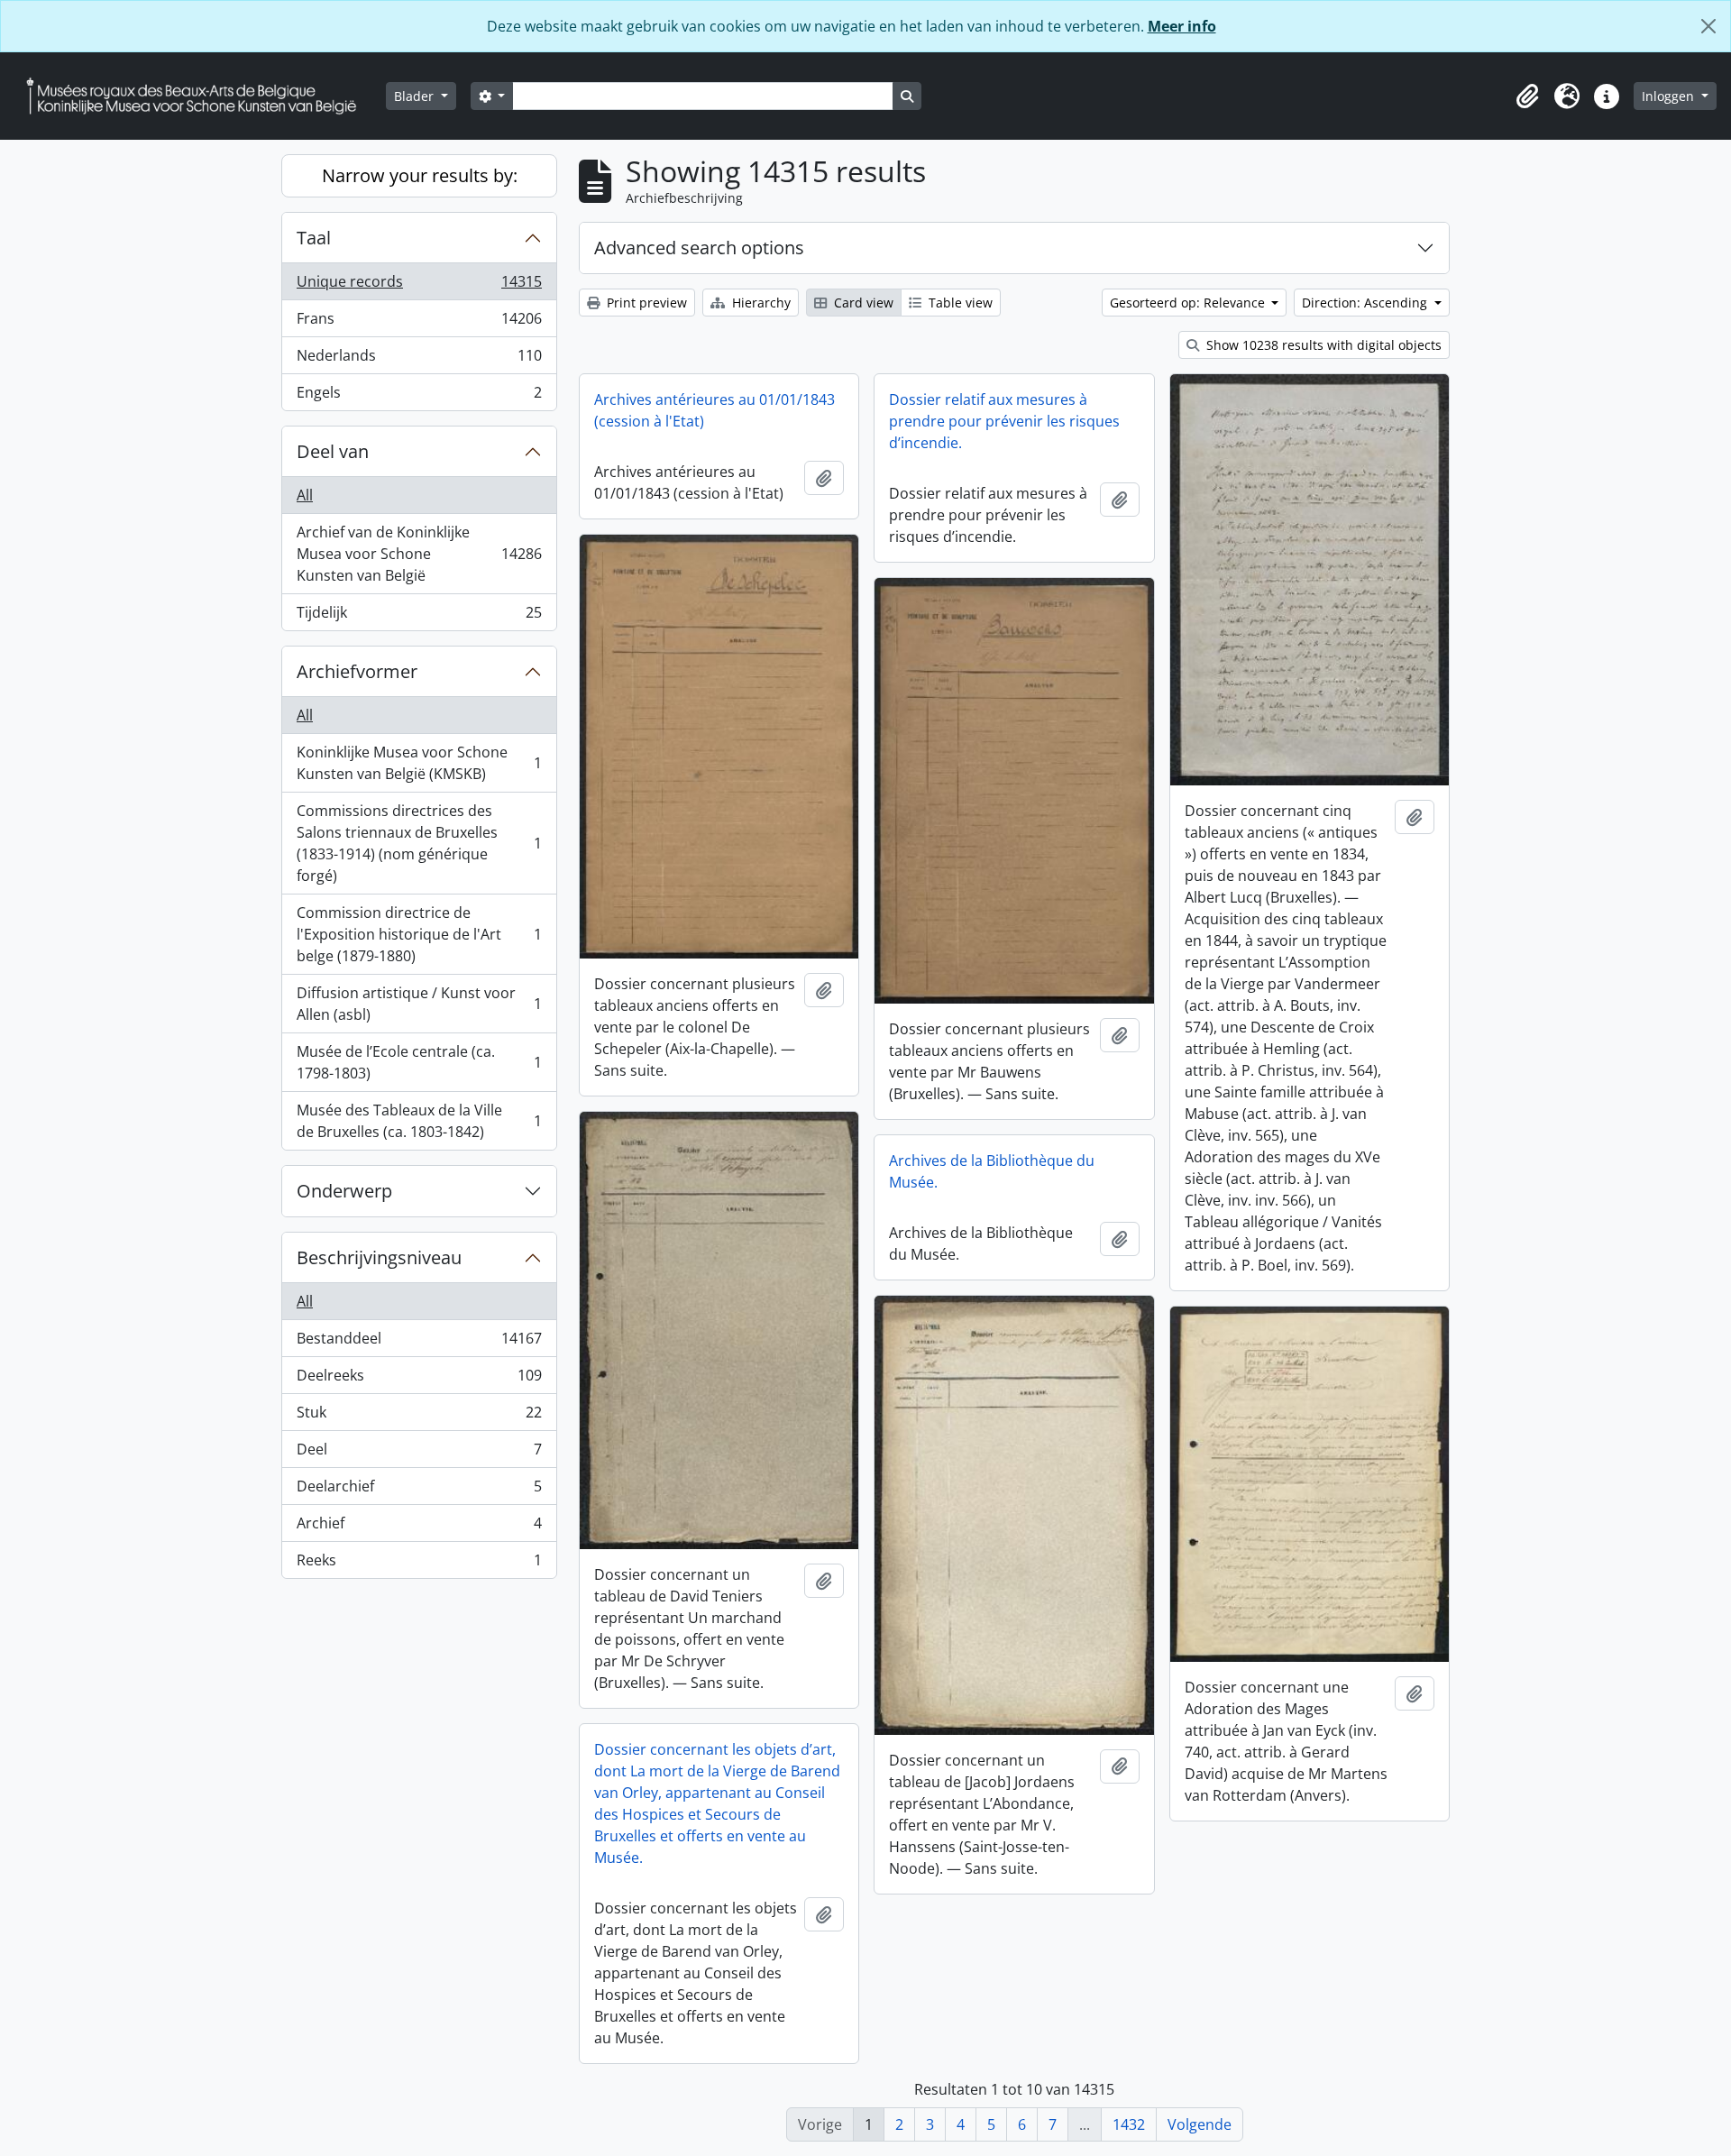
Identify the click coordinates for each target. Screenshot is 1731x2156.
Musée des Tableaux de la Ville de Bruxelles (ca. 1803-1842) (419, 1121)
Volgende (1200, 2124)
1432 (1129, 2124)
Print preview (645, 303)
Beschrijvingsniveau (379, 1257)
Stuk (419, 1417)
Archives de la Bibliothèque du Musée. (992, 1171)
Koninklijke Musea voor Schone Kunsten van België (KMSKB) (419, 763)
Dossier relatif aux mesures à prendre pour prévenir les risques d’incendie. (1004, 421)
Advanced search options (699, 248)
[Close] (1708, 26)
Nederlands (419, 360)
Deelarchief (419, 1491)
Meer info (1182, 26)
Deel (419, 1454)
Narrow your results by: (420, 175)
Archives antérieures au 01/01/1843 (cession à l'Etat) (714, 410)
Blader (416, 96)
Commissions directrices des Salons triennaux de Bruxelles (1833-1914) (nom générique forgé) (419, 843)
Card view (862, 303)
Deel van (333, 451)
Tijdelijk (419, 616)
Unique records (419, 286)
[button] (1527, 96)
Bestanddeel (419, 1343)
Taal (314, 238)
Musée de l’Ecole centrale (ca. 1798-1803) (419, 1062)
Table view (959, 303)
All (305, 495)
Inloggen (1670, 96)
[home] (198, 96)
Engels (419, 396)
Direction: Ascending (1366, 303)
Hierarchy (760, 303)
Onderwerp (344, 1191)
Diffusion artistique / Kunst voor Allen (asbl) (419, 1004)
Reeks (419, 1564)
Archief (419, 1528)
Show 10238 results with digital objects (1322, 345)
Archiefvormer (357, 671)
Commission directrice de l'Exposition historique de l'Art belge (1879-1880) (419, 934)
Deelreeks (419, 1380)
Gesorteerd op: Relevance (1189, 303)
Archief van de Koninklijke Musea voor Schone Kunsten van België (419, 554)
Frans (419, 323)
